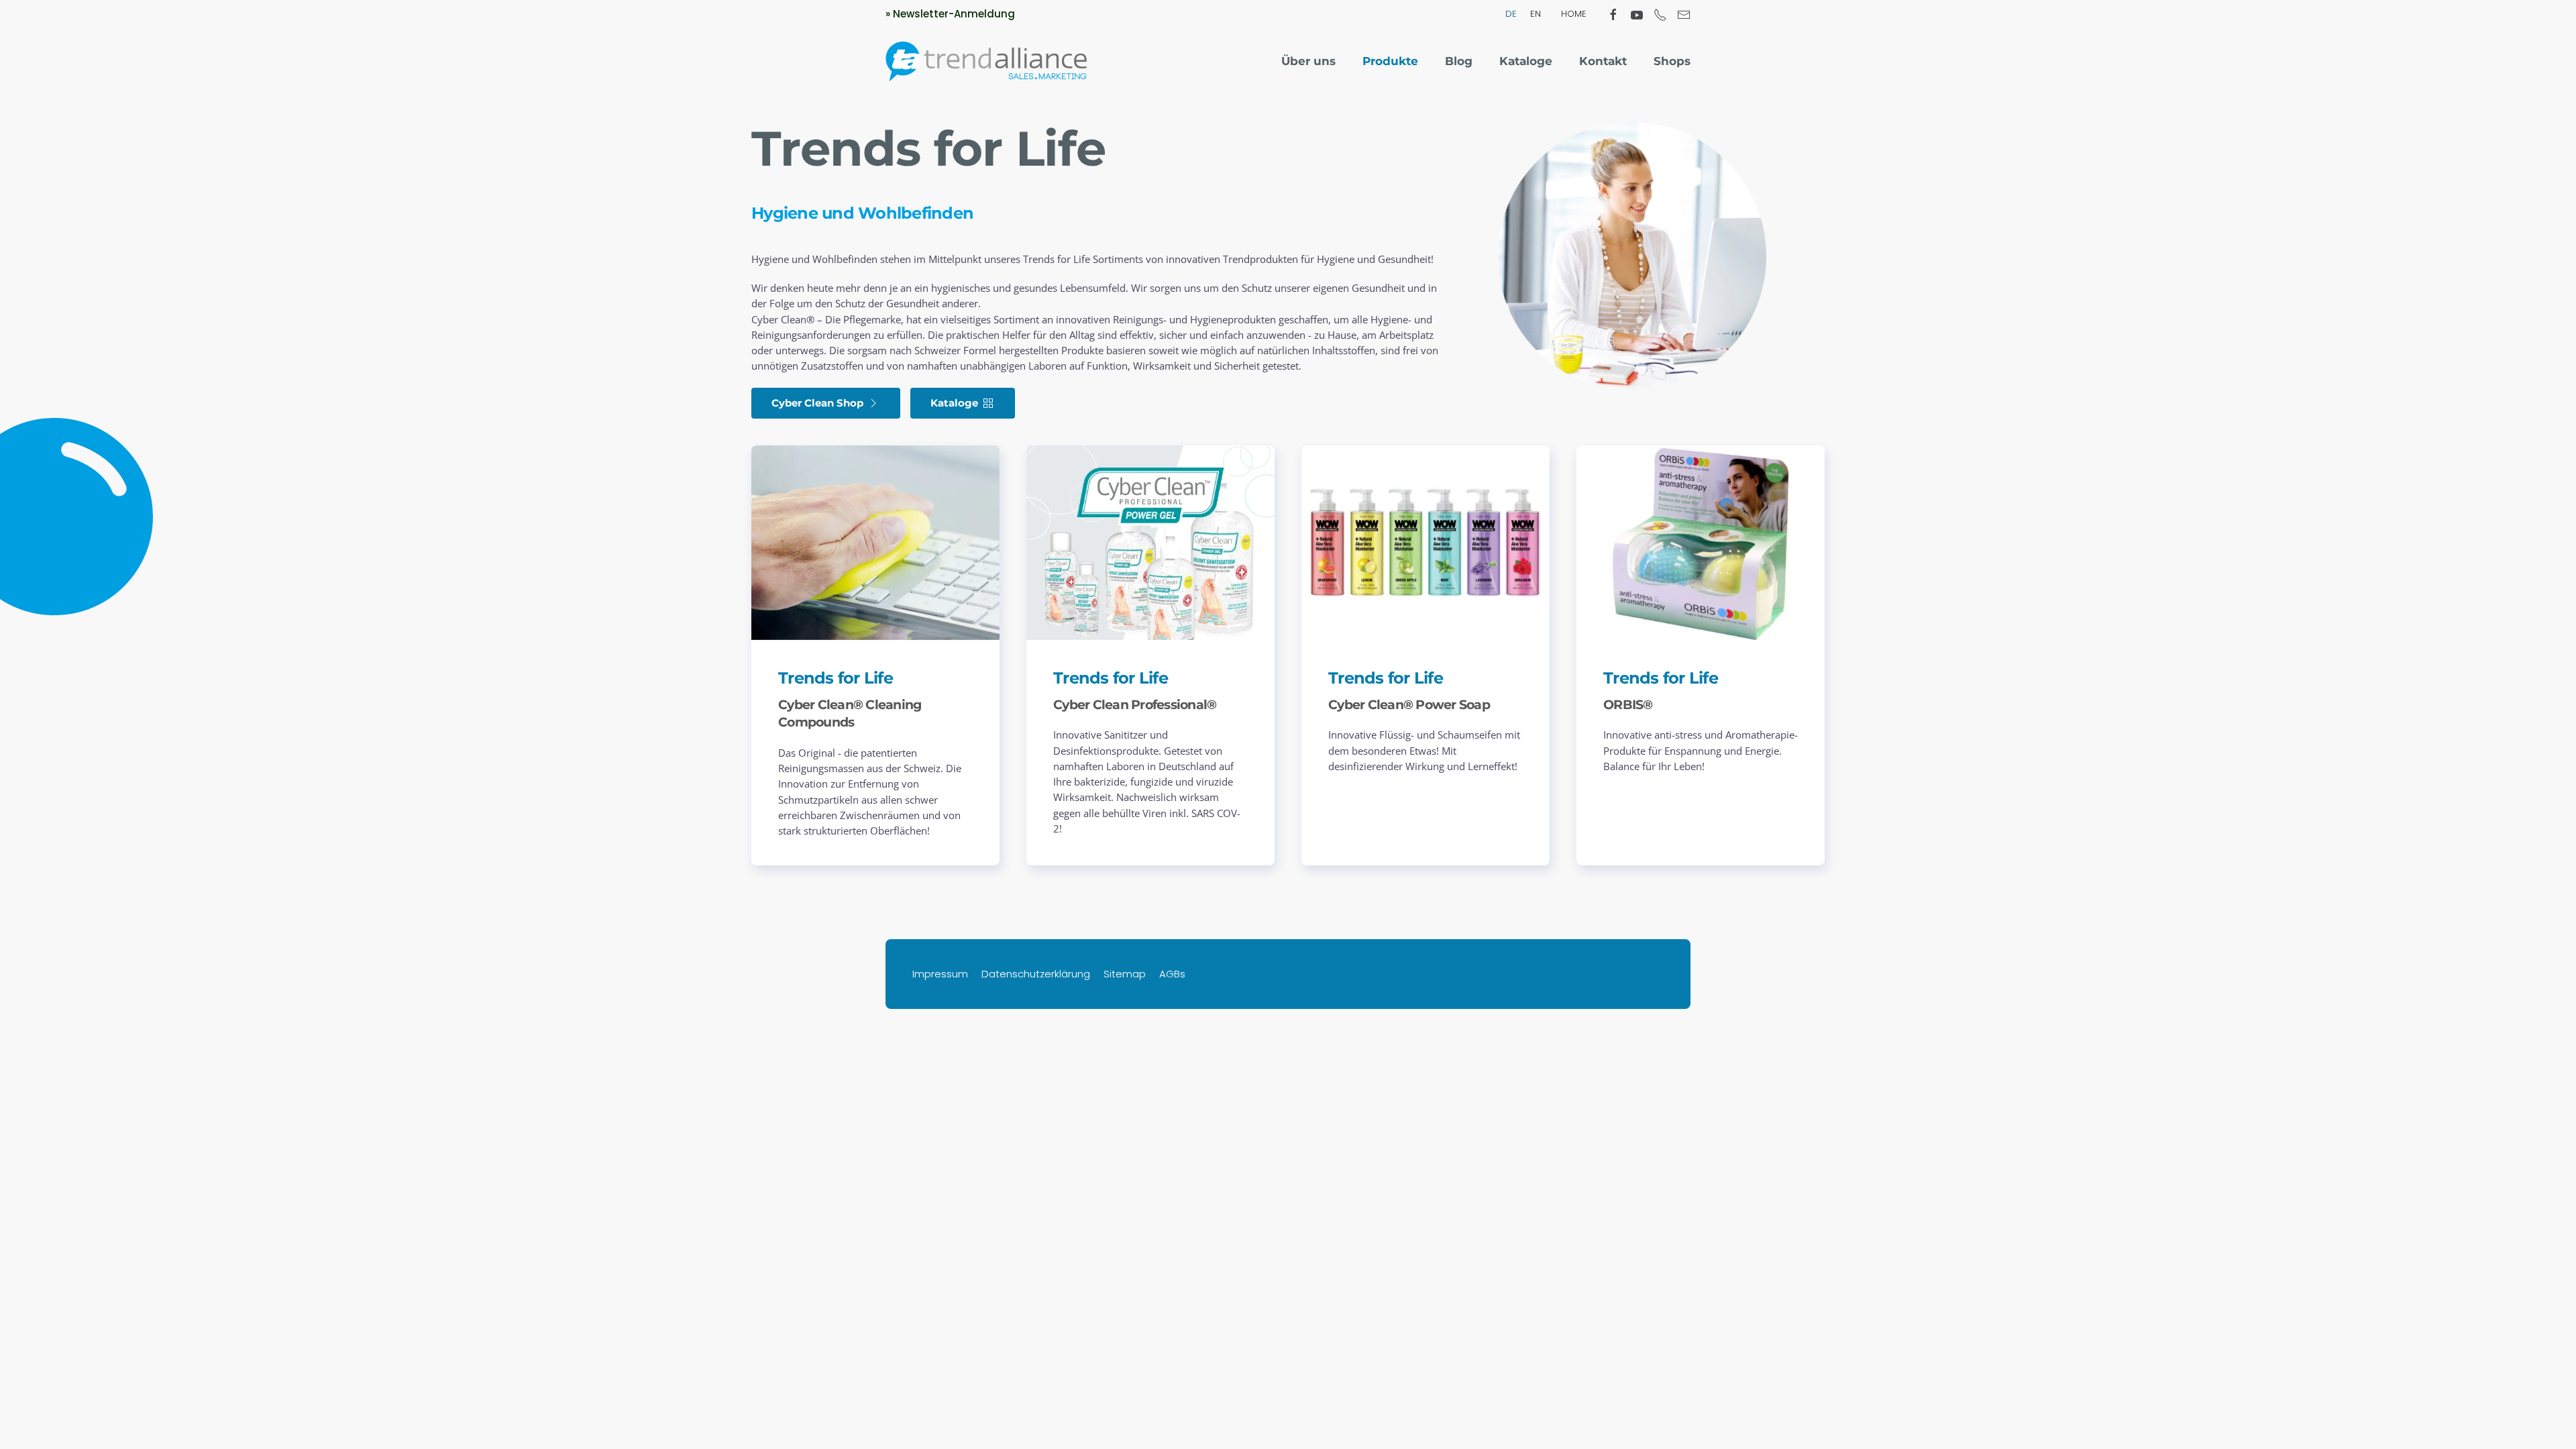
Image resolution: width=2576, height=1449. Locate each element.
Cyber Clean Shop (817, 403)
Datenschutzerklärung (1036, 974)
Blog (1459, 61)
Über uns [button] (1308, 61)
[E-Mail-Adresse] (1684, 13)
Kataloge (1526, 61)
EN (1536, 14)
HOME (1574, 14)
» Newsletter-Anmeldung (950, 14)
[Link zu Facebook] (1613, 13)
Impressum (940, 974)
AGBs (1172, 974)
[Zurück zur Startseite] (986, 62)
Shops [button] (1672, 61)
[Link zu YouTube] (1637, 13)
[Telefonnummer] (1660, 13)
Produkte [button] (1390, 61)
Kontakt (1603, 61)
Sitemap (1125, 974)
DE (1511, 14)
